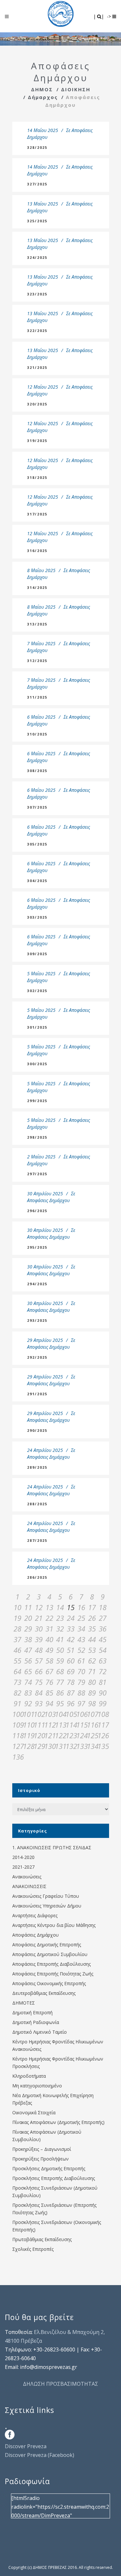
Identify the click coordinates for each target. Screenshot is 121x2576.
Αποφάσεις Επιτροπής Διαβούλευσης (51, 1964)
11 (28, 1607)
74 (28, 1682)
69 (71, 1671)
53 (92, 1650)
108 (103, 1714)
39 (39, 1639)
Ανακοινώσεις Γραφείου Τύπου (46, 1896)
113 (60, 1725)
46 (17, 1650)
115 (81, 1725)
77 (60, 1682)
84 (39, 1693)
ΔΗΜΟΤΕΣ (24, 2003)
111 (39, 1725)
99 (103, 1703)
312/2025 (37, 661)
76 (49, 1682)
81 (103, 1682)
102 (39, 1714)
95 (60, 1703)
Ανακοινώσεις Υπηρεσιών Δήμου (47, 1906)
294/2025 (37, 1284)
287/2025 (37, 1540)
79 (81, 1682)
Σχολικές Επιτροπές (33, 2249)
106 (81, 1714)
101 (28, 1714)
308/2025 (37, 771)
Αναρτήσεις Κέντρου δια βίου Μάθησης (54, 1925)
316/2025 (37, 551)
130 (50, 1746)
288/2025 (37, 1504)
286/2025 (37, 1577)
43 (81, 1639)
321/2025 (37, 367)
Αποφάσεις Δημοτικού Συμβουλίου (50, 1954)
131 (60, 1746)
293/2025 (37, 1320)
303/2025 (37, 917)
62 (92, 1661)
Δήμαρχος (43, 97)
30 (39, 1629)
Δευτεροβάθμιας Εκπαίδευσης (44, 1993)
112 (50, 1725)
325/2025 (37, 221)
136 (18, 1757)
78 (71, 1682)
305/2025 (37, 844)
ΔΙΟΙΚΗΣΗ (76, 89)
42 (71, 1639)
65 (28, 1671)
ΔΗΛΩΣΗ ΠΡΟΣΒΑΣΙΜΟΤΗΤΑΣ (60, 2384)
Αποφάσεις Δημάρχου (48, 1200)
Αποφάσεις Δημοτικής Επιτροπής (47, 1945)
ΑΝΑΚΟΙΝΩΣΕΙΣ (29, 1886)
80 (92, 1682)
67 (49, 1671)
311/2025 (37, 697)
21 (39, 1618)
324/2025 (37, 257)
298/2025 (37, 1137)
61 (81, 1661)
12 (39, 1607)
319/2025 (37, 441)
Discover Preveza (26, 2446)
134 (92, 1746)
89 (92, 1693)
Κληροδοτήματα (29, 2076)
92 (28, 1703)
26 (92, 1618)
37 (17, 1639)
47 (28, 1650)
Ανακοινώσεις (27, 1877)
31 (49, 1629)
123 (71, 1735)
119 (28, 1735)
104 (60, 1714)
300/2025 (37, 1064)
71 (92, 1671)
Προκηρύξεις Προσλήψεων (40, 2159)
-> (110, 16)
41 (60, 1639)
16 (81, 1607)
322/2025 (37, 331)
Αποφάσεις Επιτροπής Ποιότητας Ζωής (53, 1974)
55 (17, 1661)
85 (49, 1693)
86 (60, 1693)
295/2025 (37, 1247)
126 (103, 1735)
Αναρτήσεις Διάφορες (35, 1915)
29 (28, 1629)
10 (17, 1607)
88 (81, 1693)
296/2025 (37, 1211)
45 (103, 1639)
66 (39, 1671)
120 (39, 1735)
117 (103, 1725)
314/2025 (37, 587)
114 (71, 1725)
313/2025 (37, 624)
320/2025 (37, 404)
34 (81, 1629)
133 (81, 1746)
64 (17, 1671)
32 (60, 1629)
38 (28, 1639)
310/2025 (37, 734)
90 (103, 1693)
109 (18, 1725)
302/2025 (37, 991)
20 (28, 1618)
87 (71, 1693)
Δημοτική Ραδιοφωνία (36, 2022)
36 (103, 1629)
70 (81, 1671)
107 (92, 1714)
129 (39, 1746)
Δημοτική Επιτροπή (32, 2012)
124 (81, 1735)
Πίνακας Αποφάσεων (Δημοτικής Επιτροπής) (58, 2122)
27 (103, 1618)
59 (60, 1661)
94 (49, 1703)
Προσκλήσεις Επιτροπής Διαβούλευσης (54, 2178)
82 (17, 1693)
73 (17, 1682)
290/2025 (37, 1430)
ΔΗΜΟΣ (42, 89)
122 (60, 1735)
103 (50, 1714)
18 (103, 1607)
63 (103, 1661)
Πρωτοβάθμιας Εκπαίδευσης (42, 2239)
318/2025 (37, 477)
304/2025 (37, 881)
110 (28, 1725)
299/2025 (37, 1101)
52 (81, 1650)
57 (39, 1661)
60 (71, 1661)
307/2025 (37, 807)
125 (92, 1735)
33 (71, 1629)
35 (92, 1629)
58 (49, 1661)
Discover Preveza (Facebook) (40, 2455)
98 (92, 1703)
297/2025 (37, 1174)
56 (28, 1661)
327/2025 (37, 184)
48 (39, 1650)
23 (60, 1618)
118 (18, 1735)
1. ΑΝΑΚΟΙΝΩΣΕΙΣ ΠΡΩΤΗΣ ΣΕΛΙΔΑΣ (52, 1847)
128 (28, 1746)
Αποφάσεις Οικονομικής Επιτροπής (49, 1983)
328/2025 (37, 147)
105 (71, 1714)
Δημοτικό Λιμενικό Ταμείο (40, 2032)
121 (50, 1735)
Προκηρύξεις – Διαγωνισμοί (42, 2149)
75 (39, 1682)
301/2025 (37, 1027)
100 (18, 1714)
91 (17, 1703)
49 (49, 1650)
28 (17, 1629)
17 (92, 1607)
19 (17, 1618)
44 (92, 1639)
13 (49, 1607)
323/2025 (37, 294)
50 (60, 1650)
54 (103, 1650)
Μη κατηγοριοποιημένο (37, 2086)
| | (99, 16)
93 (39, 1703)
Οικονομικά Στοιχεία (34, 2112)
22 (49, 1618)
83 (28, 1693)
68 (60, 1671)
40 (49, 1639)
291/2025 (37, 1394)
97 (81, 1703)
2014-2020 (23, 1857)
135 (103, 1746)
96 (71, 1703)
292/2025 (37, 1357)
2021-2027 (23, 1867)
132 (71, 1746)
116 (92, 1725)
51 (71, 1650)
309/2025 (37, 954)
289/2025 (37, 1467)
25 (81, 1618)
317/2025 (37, 514)
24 (71, 1618)
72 (103, 1671)
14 (60, 1607)
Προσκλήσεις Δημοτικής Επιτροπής (49, 2168)
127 (18, 1746)
